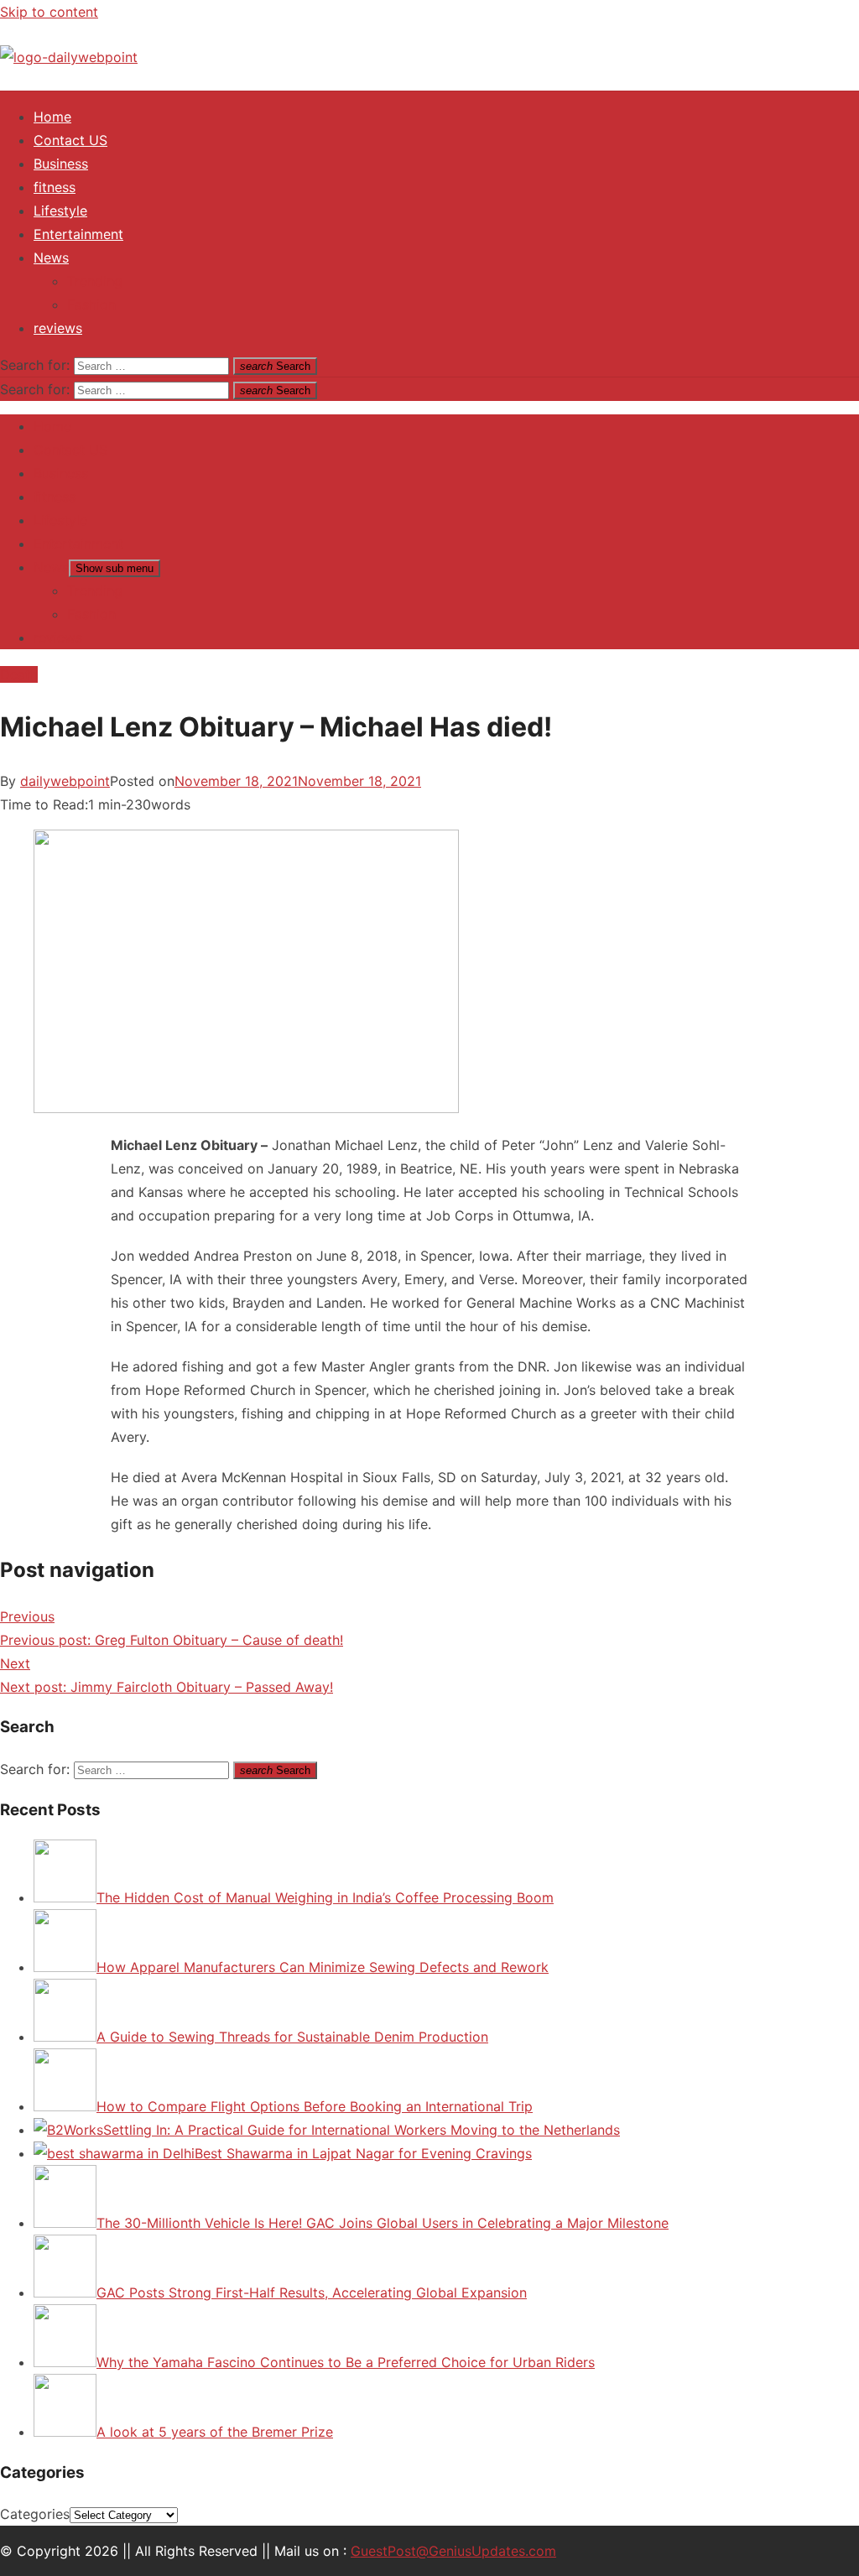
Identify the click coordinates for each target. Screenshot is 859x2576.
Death (19, 674)
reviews (58, 328)
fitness (55, 187)
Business (61, 164)
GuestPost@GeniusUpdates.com (453, 2551)
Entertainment (78, 234)
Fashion (91, 304)
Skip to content (49, 12)
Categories (35, 2514)
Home (52, 117)
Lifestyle (60, 211)
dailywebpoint (65, 781)
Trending (95, 281)
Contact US (70, 140)
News (51, 258)
